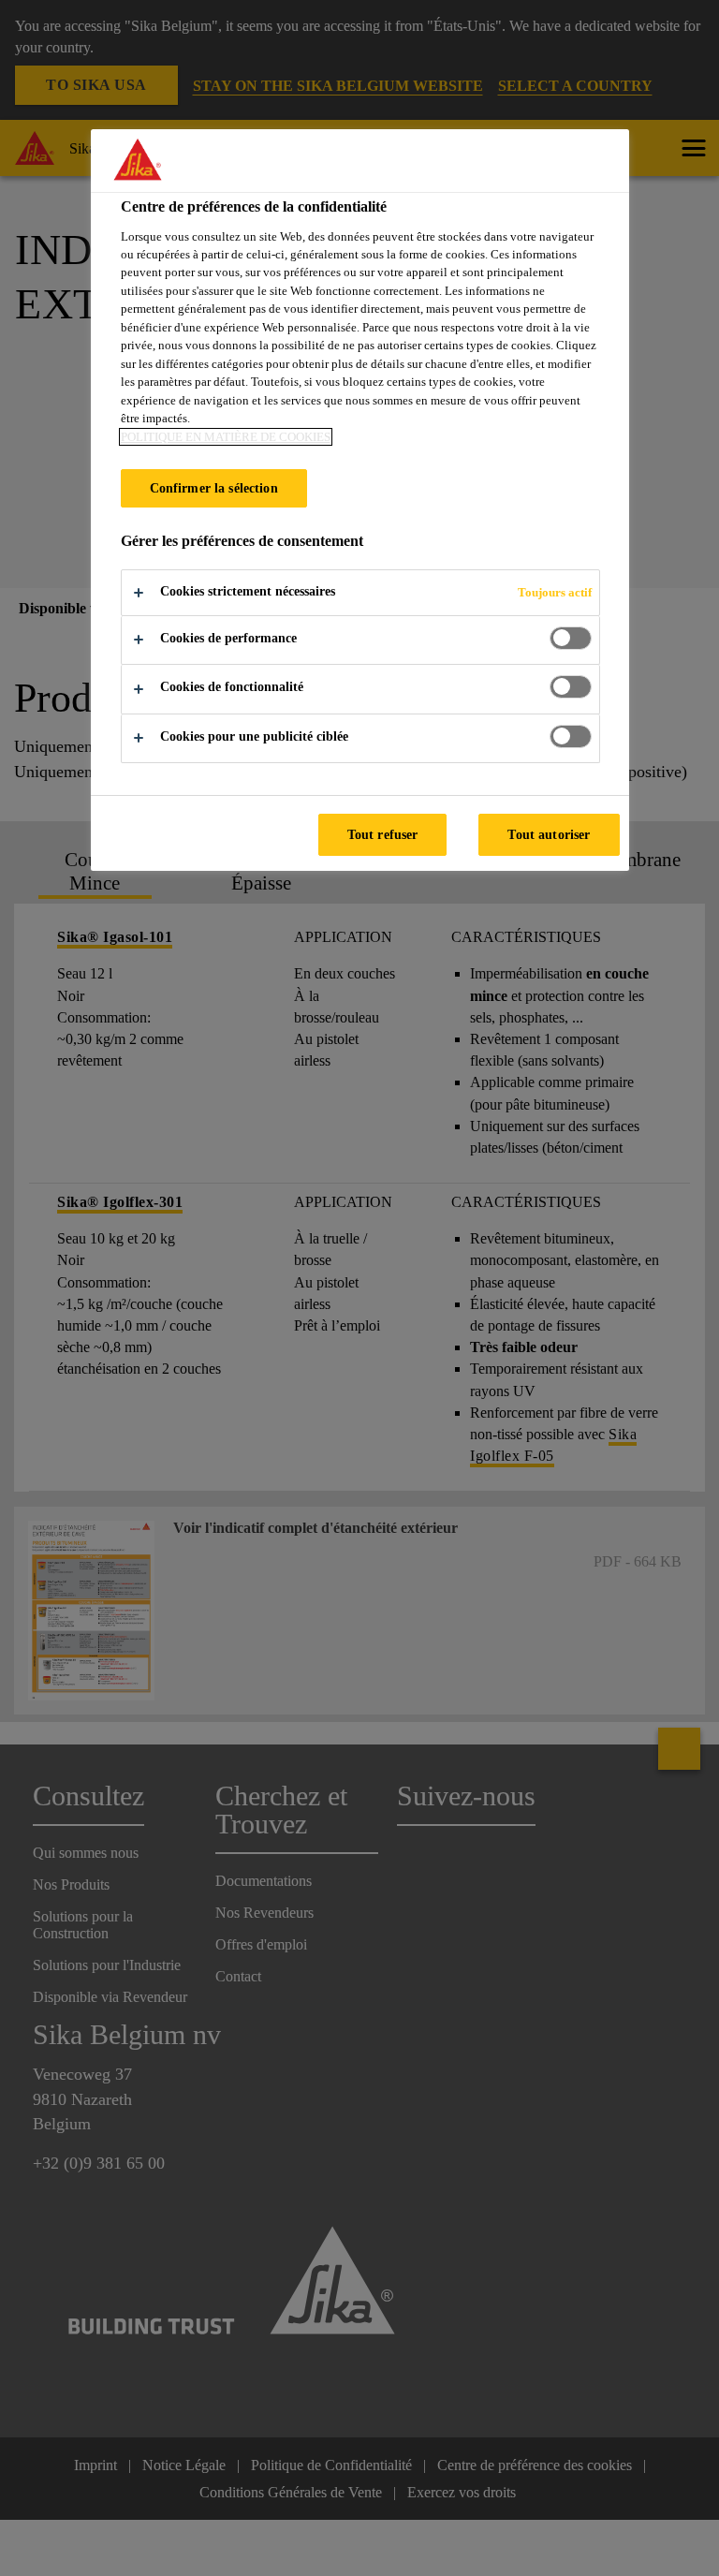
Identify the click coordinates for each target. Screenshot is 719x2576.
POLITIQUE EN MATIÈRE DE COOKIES (226, 437)
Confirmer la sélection (214, 488)
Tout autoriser (549, 834)
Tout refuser (383, 834)
